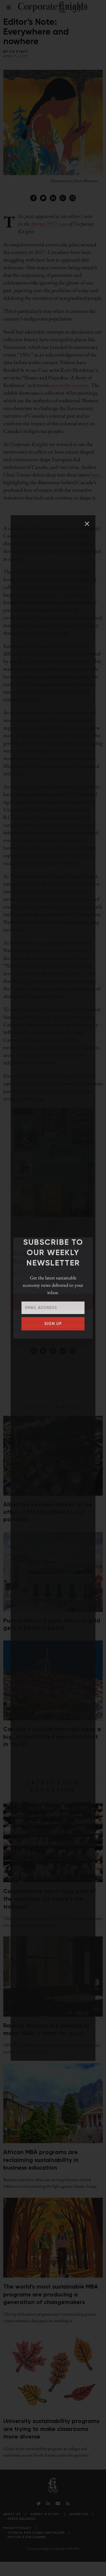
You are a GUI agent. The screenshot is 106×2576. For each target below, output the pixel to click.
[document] (53, 1288)
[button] (87, 524)
